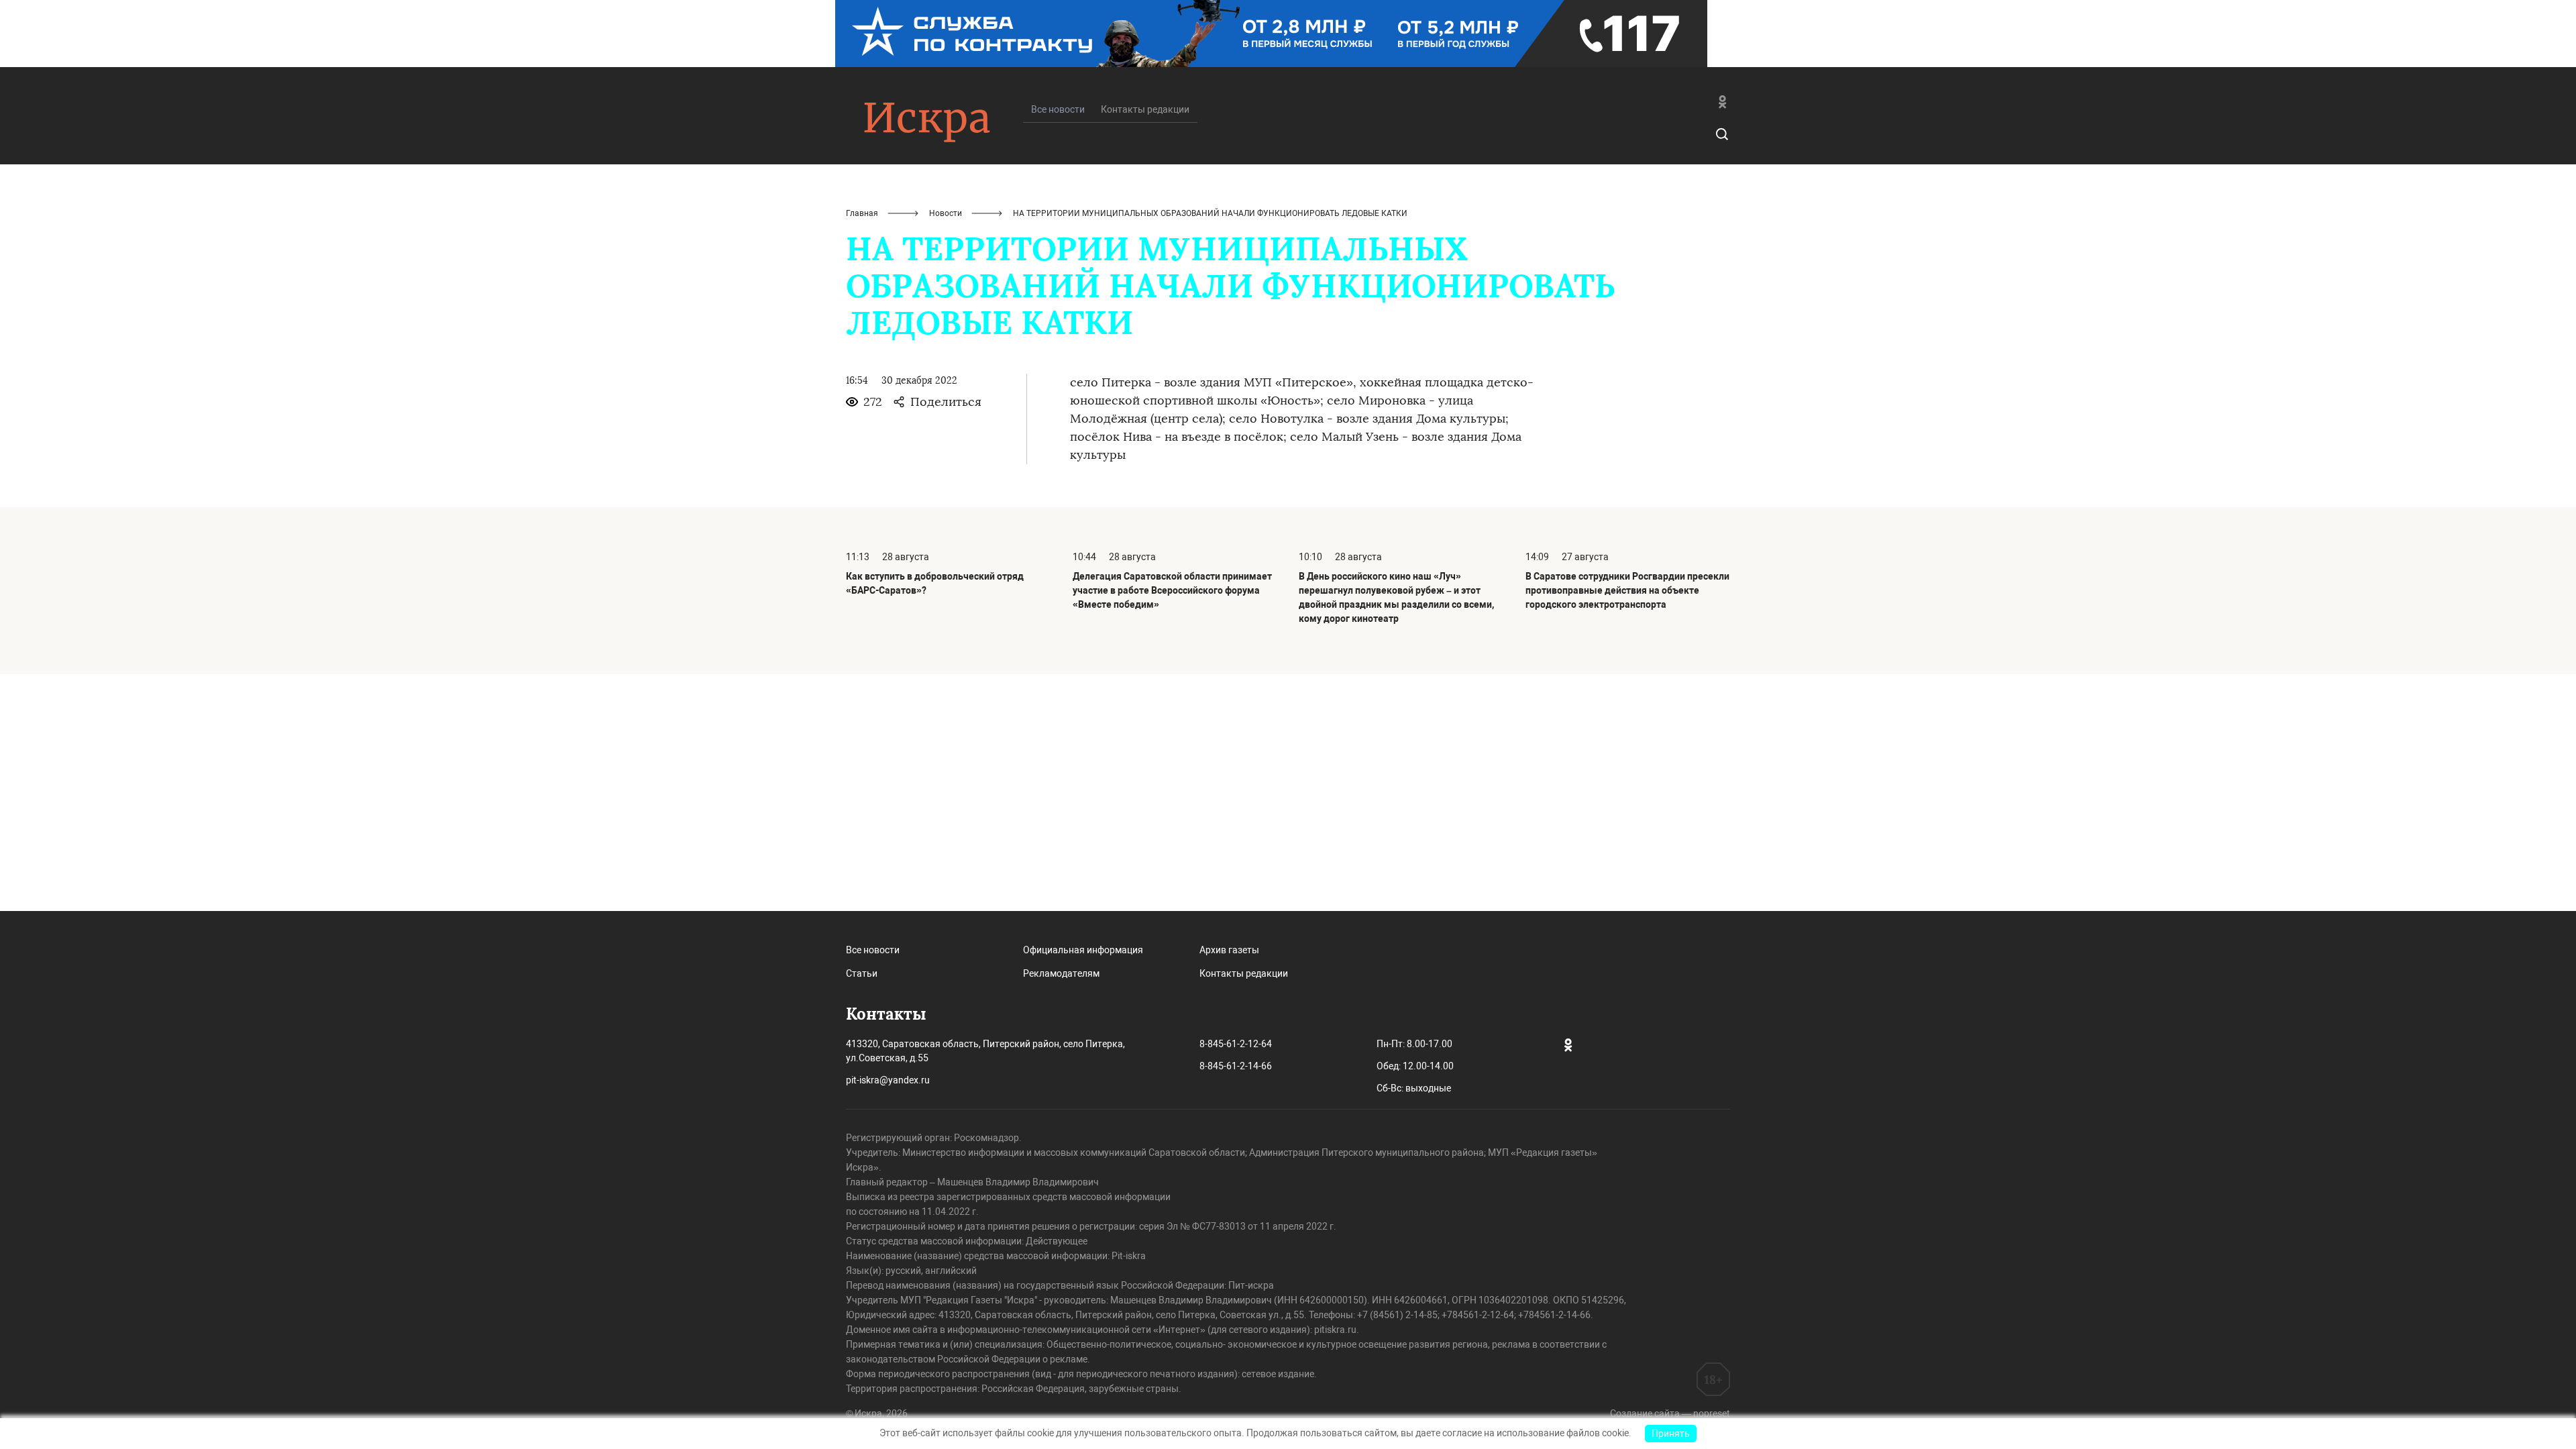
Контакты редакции (1145, 109)
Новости (946, 213)
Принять (1671, 1434)
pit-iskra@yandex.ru (888, 1080)
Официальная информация (1083, 950)
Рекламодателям (1061, 973)
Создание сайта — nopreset (1670, 1413)
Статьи (862, 973)
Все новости (873, 950)
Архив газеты (1229, 950)
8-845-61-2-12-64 (1236, 1044)
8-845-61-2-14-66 (1236, 1066)
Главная (862, 213)
